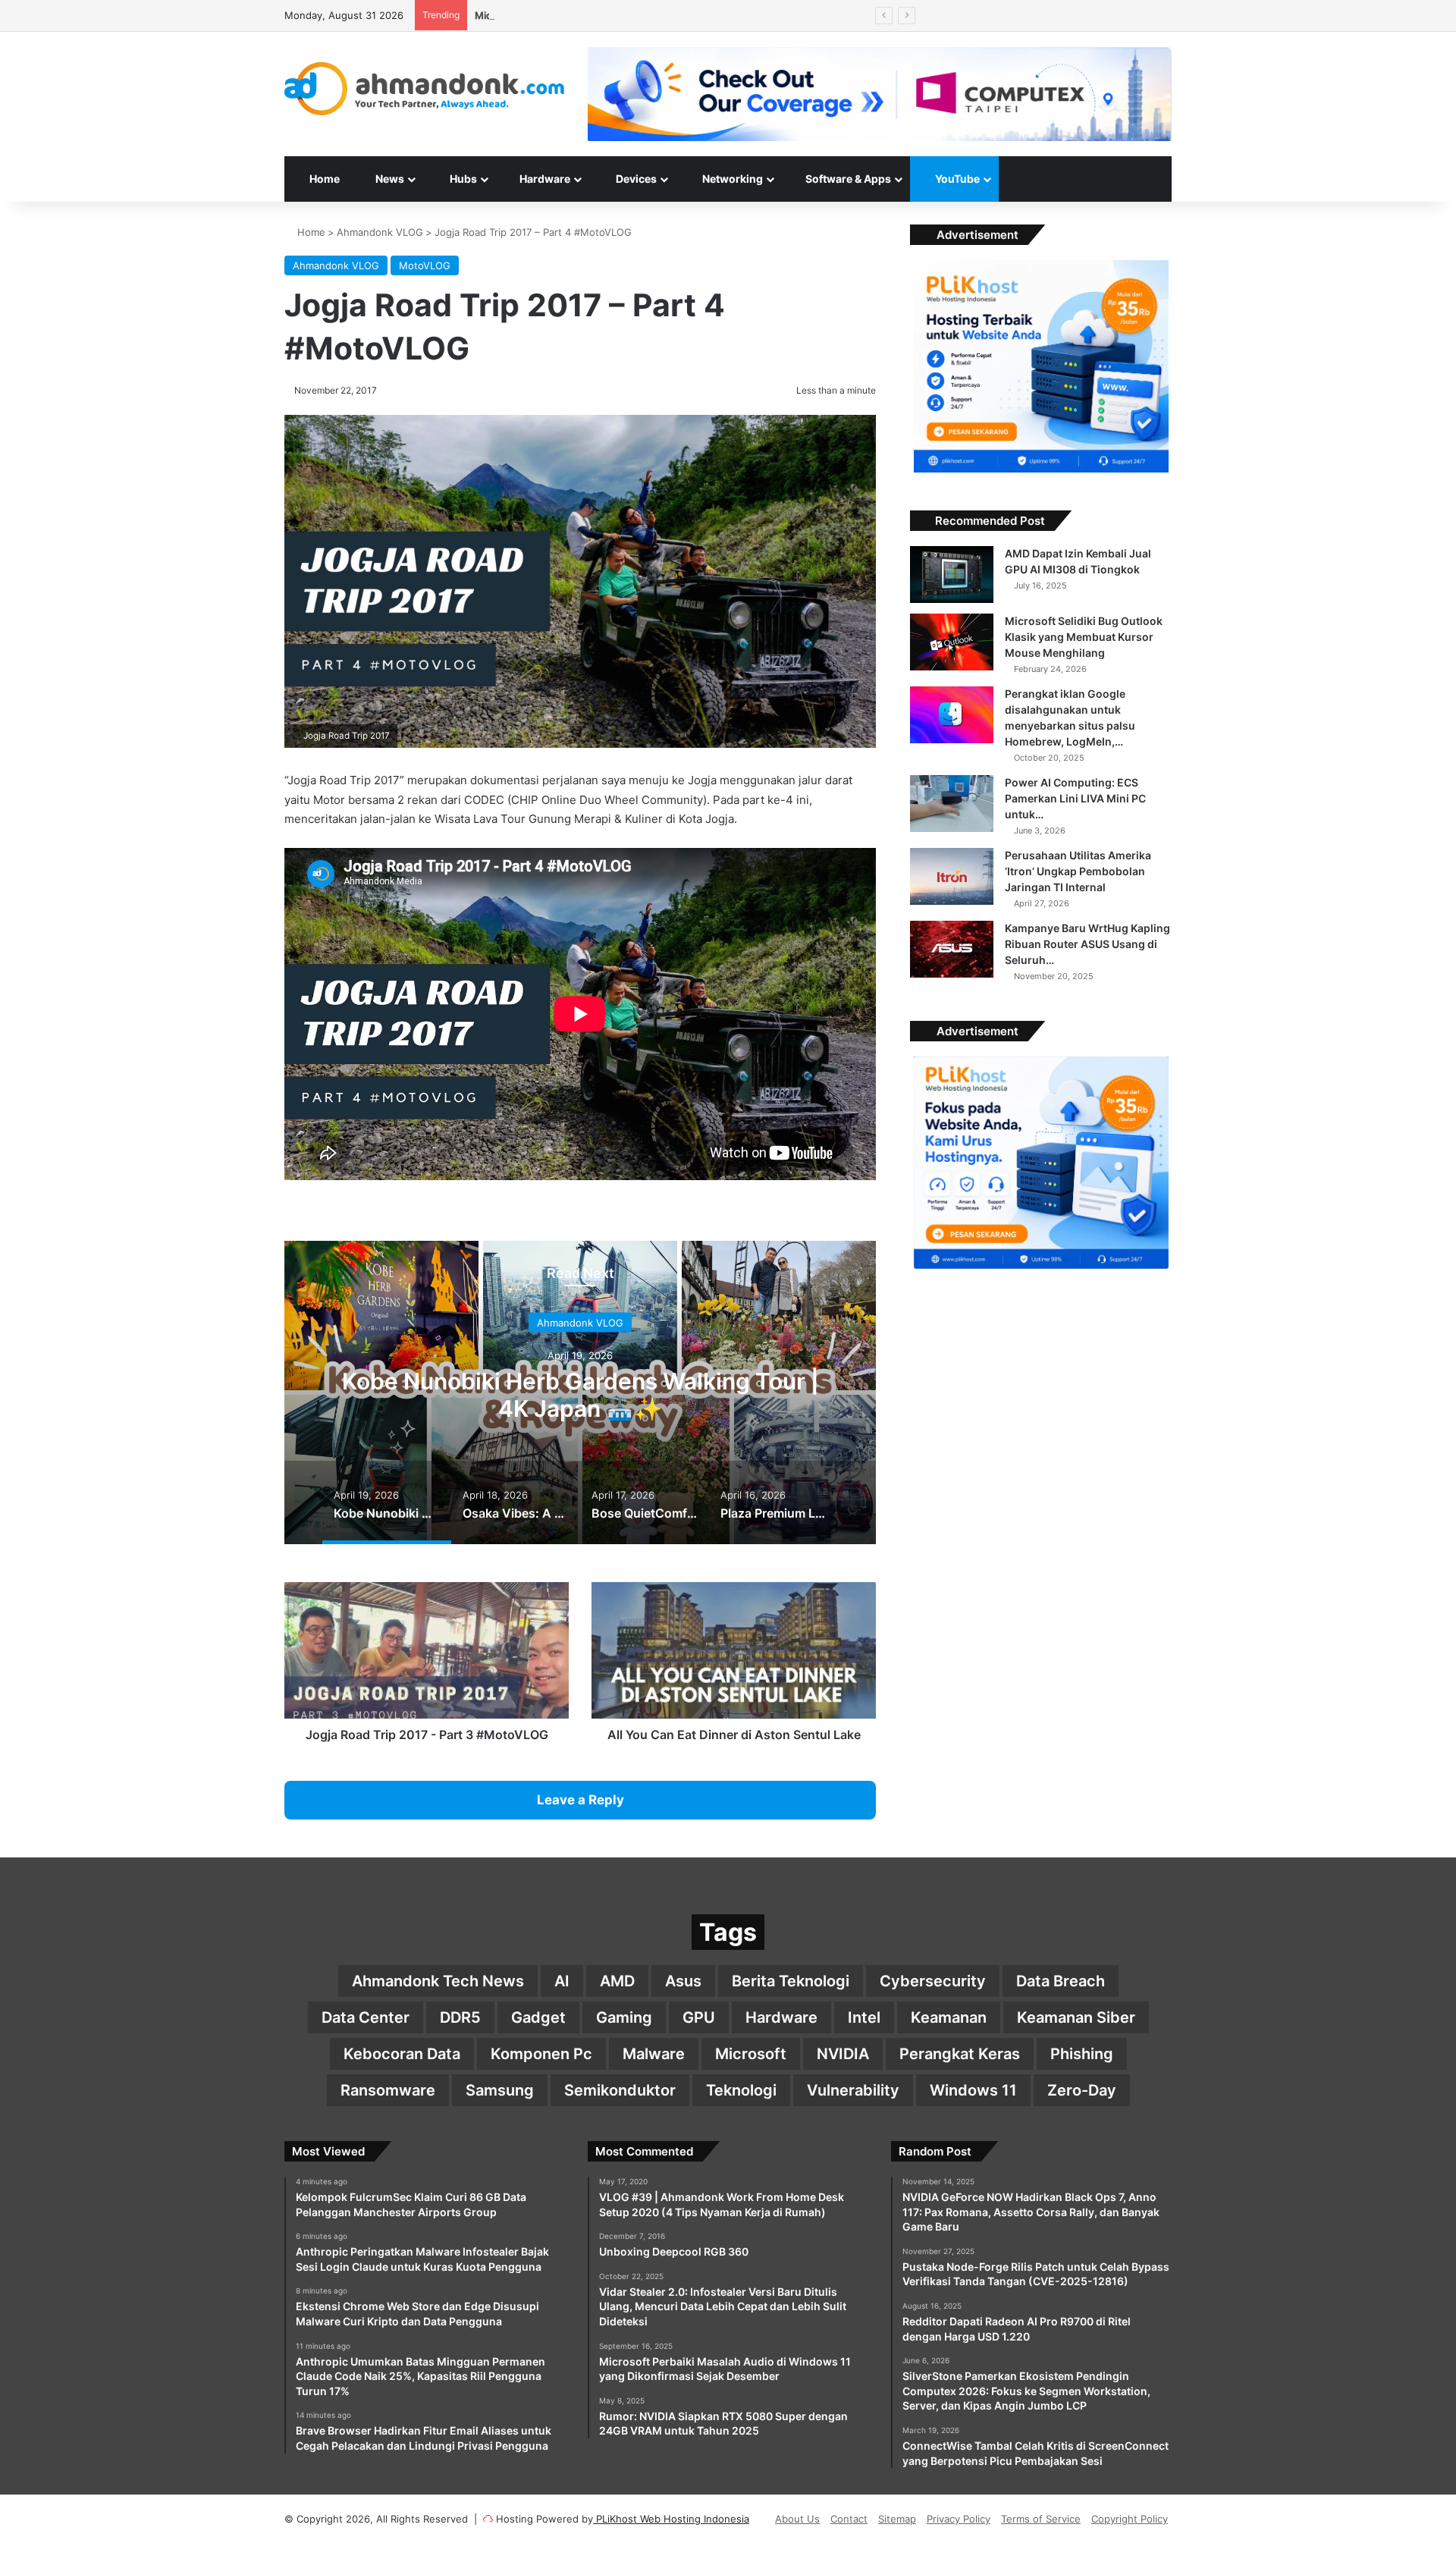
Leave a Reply (581, 1800)
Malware (654, 2054)
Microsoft (751, 2054)
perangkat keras (960, 2054)
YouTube (956, 179)
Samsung (500, 2090)
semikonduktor (620, 2090)
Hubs (462, 179)
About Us (797, 2519)
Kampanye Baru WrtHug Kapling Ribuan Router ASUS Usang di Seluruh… (1087, 944)
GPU (699, 2017)
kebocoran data (402, 2054)
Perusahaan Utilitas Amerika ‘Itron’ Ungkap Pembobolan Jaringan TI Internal (1078, 871)
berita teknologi (791, 1981)
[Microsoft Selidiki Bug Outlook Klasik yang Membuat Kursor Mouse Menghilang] (952, 642)
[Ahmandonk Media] (425, 89)
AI (562, 1981)
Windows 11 (973, 2090)
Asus (683, 1981)
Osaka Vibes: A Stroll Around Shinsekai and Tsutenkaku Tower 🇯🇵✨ (580, 1395)
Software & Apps (847, 179)
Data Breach (1061, 1981)
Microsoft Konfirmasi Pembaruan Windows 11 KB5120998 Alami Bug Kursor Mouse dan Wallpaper (703, 15)
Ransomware (388, 2090)
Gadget (538, 2017)
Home (323, 179)
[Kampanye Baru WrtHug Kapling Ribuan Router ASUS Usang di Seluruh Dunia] (952, 949)
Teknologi (741, 2090)
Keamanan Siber (1076, 2017)
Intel (864, 2017)
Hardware (544, 179)
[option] (580, 1392)
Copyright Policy (1130, 2519)
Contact (849, 2519)
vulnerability (853, 2090)
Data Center (366, 2017)
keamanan (949, 2017)
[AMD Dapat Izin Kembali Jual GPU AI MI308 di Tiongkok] (952, 575)
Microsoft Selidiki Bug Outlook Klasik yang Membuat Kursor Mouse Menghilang (1084, 637)
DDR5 (460, 2017)
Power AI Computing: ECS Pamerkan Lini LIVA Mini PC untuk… (1075, 798)
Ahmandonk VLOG (380, 232)
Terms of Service (1041, 2519)
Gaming (624, 2017)
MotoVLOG (425, 265)
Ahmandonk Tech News (438, 1981)
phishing (1082, 2054)
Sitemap (897, 2519)
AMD (617, 1981)
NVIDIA (843, 2054)
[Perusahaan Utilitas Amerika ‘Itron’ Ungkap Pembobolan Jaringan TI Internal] (952, 876)
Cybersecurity (933, 1981)
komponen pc (541, 2054)
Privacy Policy (959, 2519)
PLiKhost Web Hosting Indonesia (671, 2519)
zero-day (1082, 2090)
